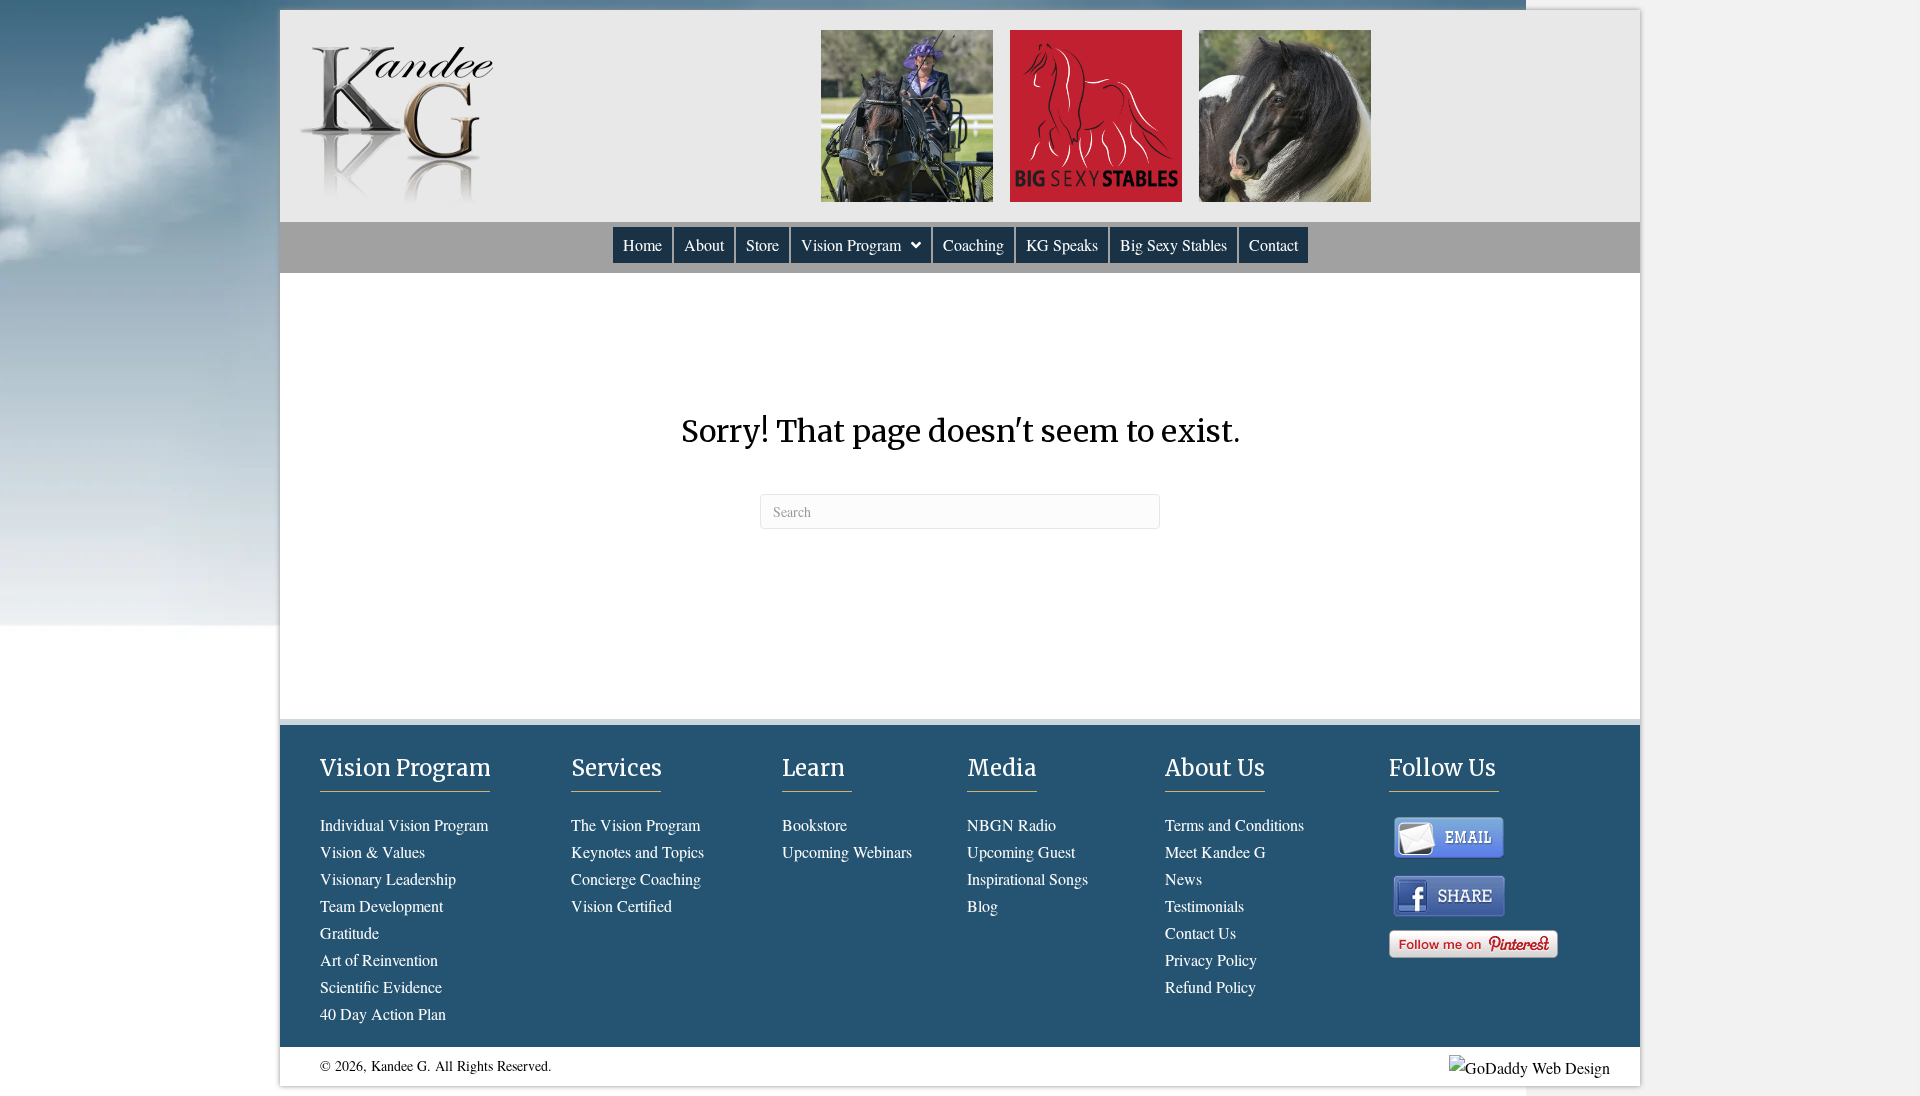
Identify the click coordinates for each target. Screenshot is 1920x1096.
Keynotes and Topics (637, 851)
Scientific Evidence (381, 986)
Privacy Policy (1211, 959)
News (1183, 878)
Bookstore (814, 824)
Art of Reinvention (379, 959)
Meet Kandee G (1215, 851)
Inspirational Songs (1027, 878)
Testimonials (1204, 905)
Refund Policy (1210, 986)
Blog (982, 905)
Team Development (381, 905)
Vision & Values (372, 851)
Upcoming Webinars (847, 851)
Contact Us (1200, 932)
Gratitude (349, 932)
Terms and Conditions (1234, 824)
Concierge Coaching (636, 878)
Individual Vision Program (404, 824)
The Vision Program (635, 824)
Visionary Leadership (388, 878)
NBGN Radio (1011, 824)
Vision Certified (621, 905)
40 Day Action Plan (383, 1013)
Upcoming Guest (1021, 851)
